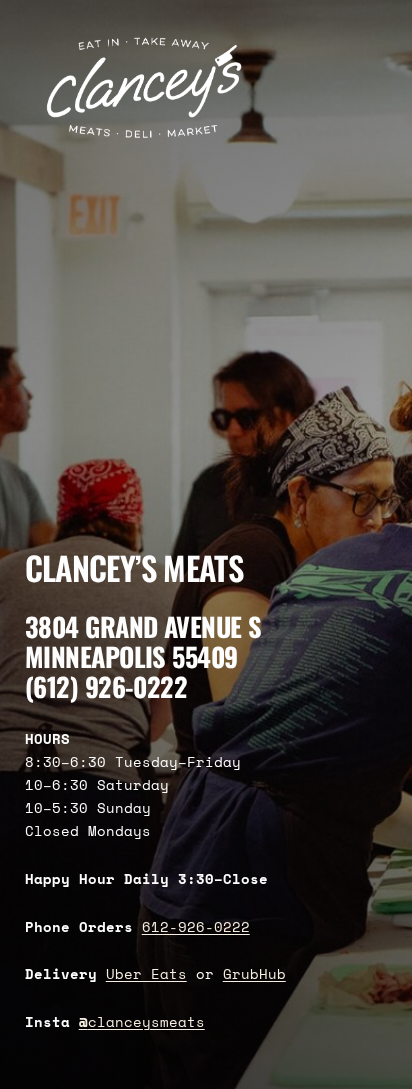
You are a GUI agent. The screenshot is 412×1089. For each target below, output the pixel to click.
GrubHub (254, 973)
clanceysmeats (142, 1021)
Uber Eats (146, 973)
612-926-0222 (196, 926)
